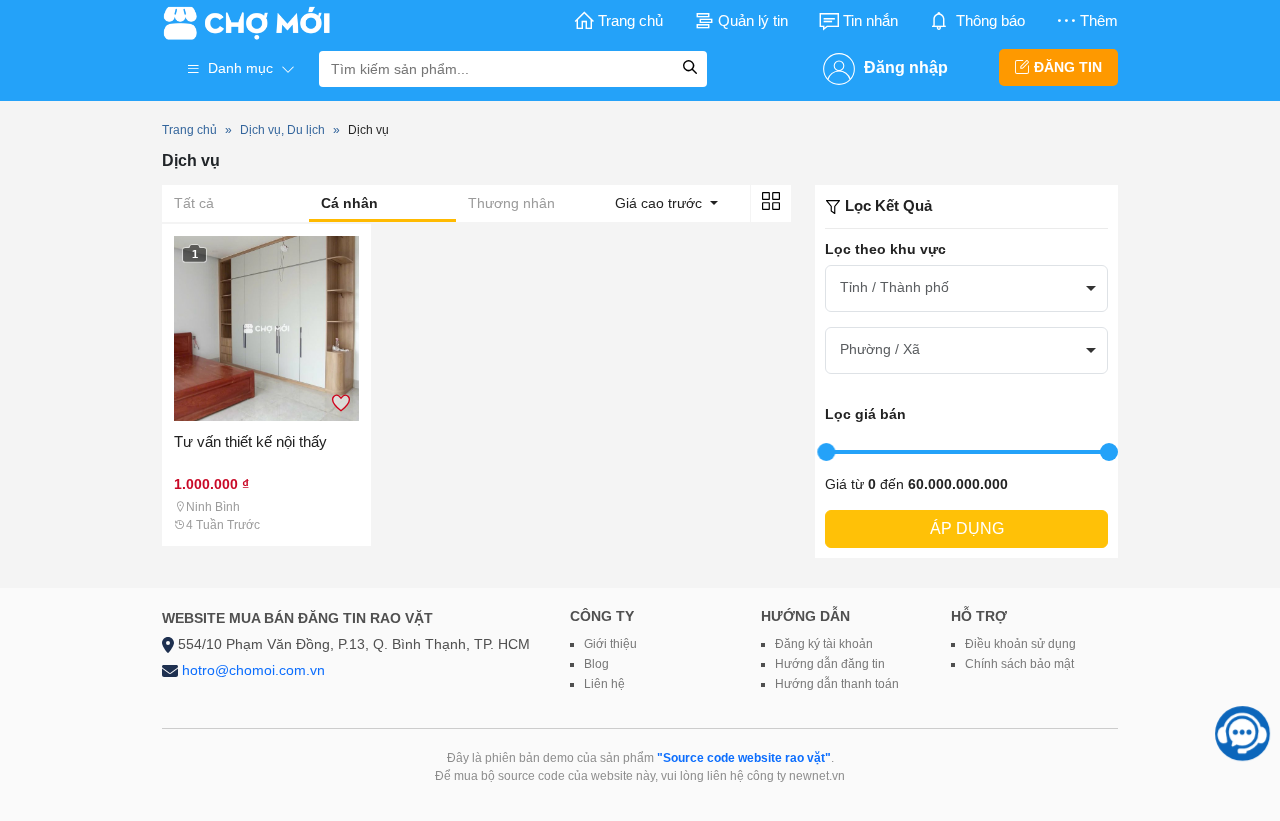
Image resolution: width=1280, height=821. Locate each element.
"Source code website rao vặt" (744, 758)
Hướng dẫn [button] (805, 616)
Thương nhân (511, 203)
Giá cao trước (660, 203)
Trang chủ (630, 20)
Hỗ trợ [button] (979, 616)
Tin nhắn (870, 20)
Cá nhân (349, 203)
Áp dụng (967, 528)
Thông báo (990, 20)
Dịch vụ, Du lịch (282, 130)
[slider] (826, 452)
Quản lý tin (753, 20)
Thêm (1099, 20)
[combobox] (966, 288)
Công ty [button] (602, 616)
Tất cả (194, 203)
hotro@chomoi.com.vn (253, 670)
